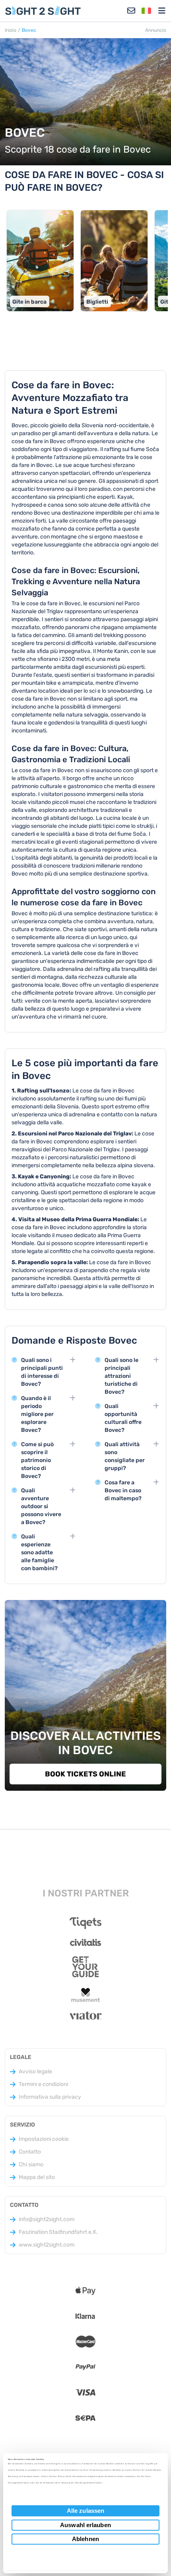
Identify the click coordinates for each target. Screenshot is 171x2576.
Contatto (30, 2152)
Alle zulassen (85, 2511)
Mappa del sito (37, 2177)
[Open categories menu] (162, 11)
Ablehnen (85, 2539)
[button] (146, 11)
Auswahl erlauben (85, 2525)
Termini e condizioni (43, 2084)
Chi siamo (31, 2164)
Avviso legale (35, 2071)
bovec (29, 30)
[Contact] (131, 11)
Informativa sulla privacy (50, 2097)
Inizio (11, 30)
